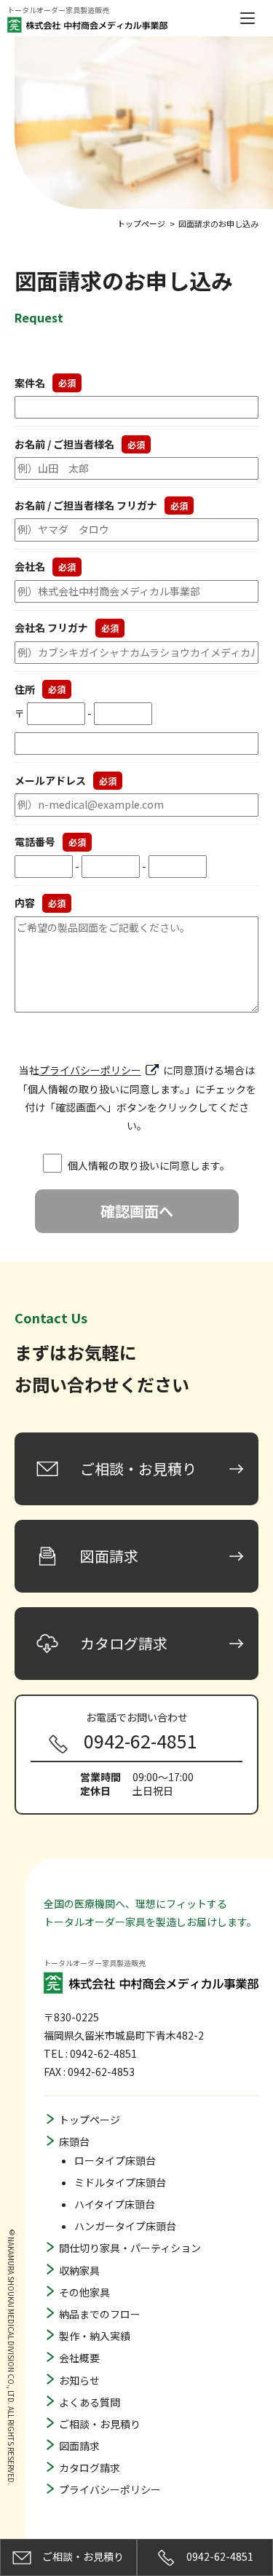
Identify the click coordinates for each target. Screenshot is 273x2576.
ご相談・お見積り (100, 2424)
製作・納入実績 (95, 2336)
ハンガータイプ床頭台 (125, 2226)
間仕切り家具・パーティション (130, 2248)
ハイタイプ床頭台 (115, 2204)
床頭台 (74, 2141)
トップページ (90, 2120)
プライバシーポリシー (90, 1070)
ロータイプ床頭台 (115, 2160)
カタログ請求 (90, 2468)
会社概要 (79, 2358)
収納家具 (79, 2270)
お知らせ (79, 2380)
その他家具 (84, 2292)
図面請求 (79, 2446)
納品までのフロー (100, 2314)
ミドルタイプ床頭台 (120, 2182)
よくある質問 (90, 2402)
